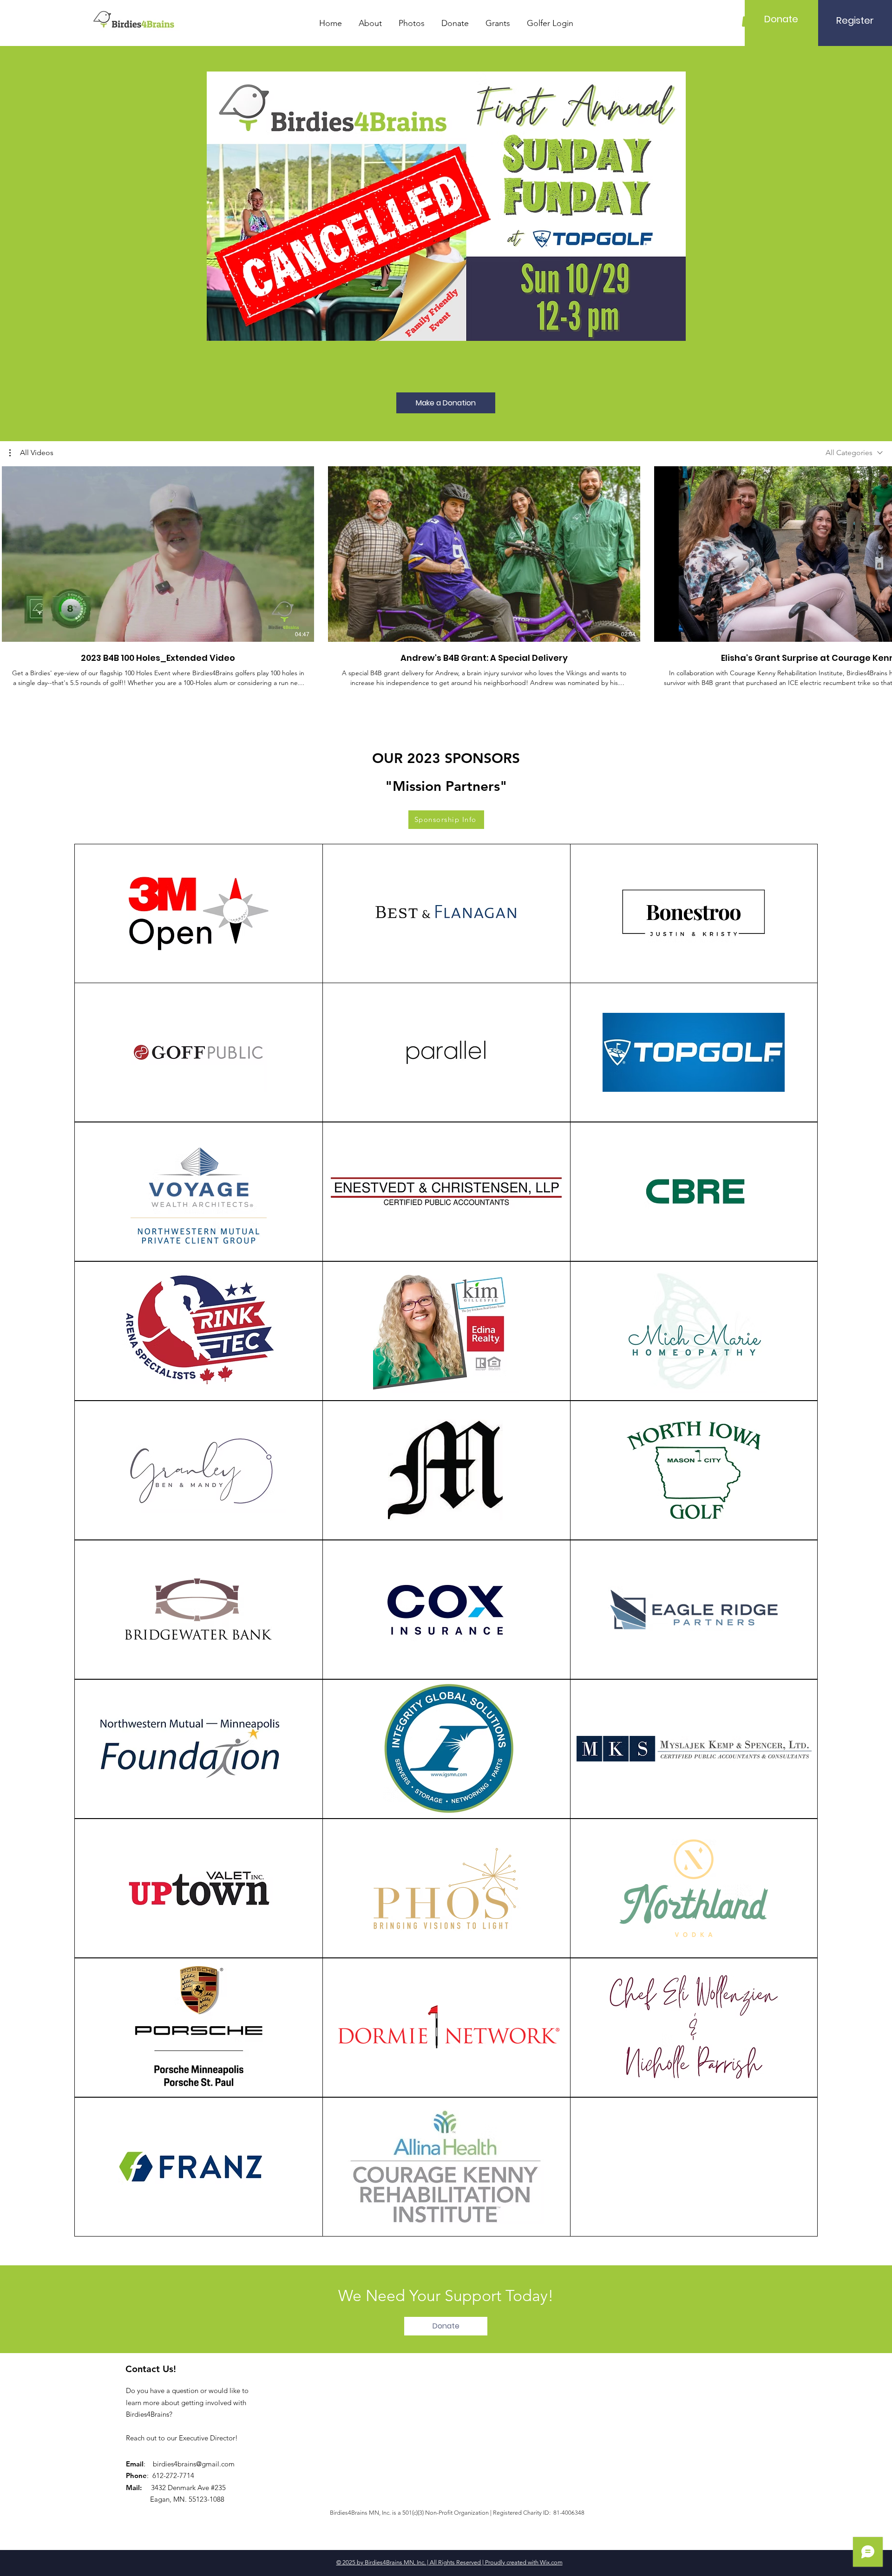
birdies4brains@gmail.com (194, 2464)
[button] (31, 453)
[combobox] (854, 453)
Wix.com (551, 2562)
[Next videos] (879, 552)
